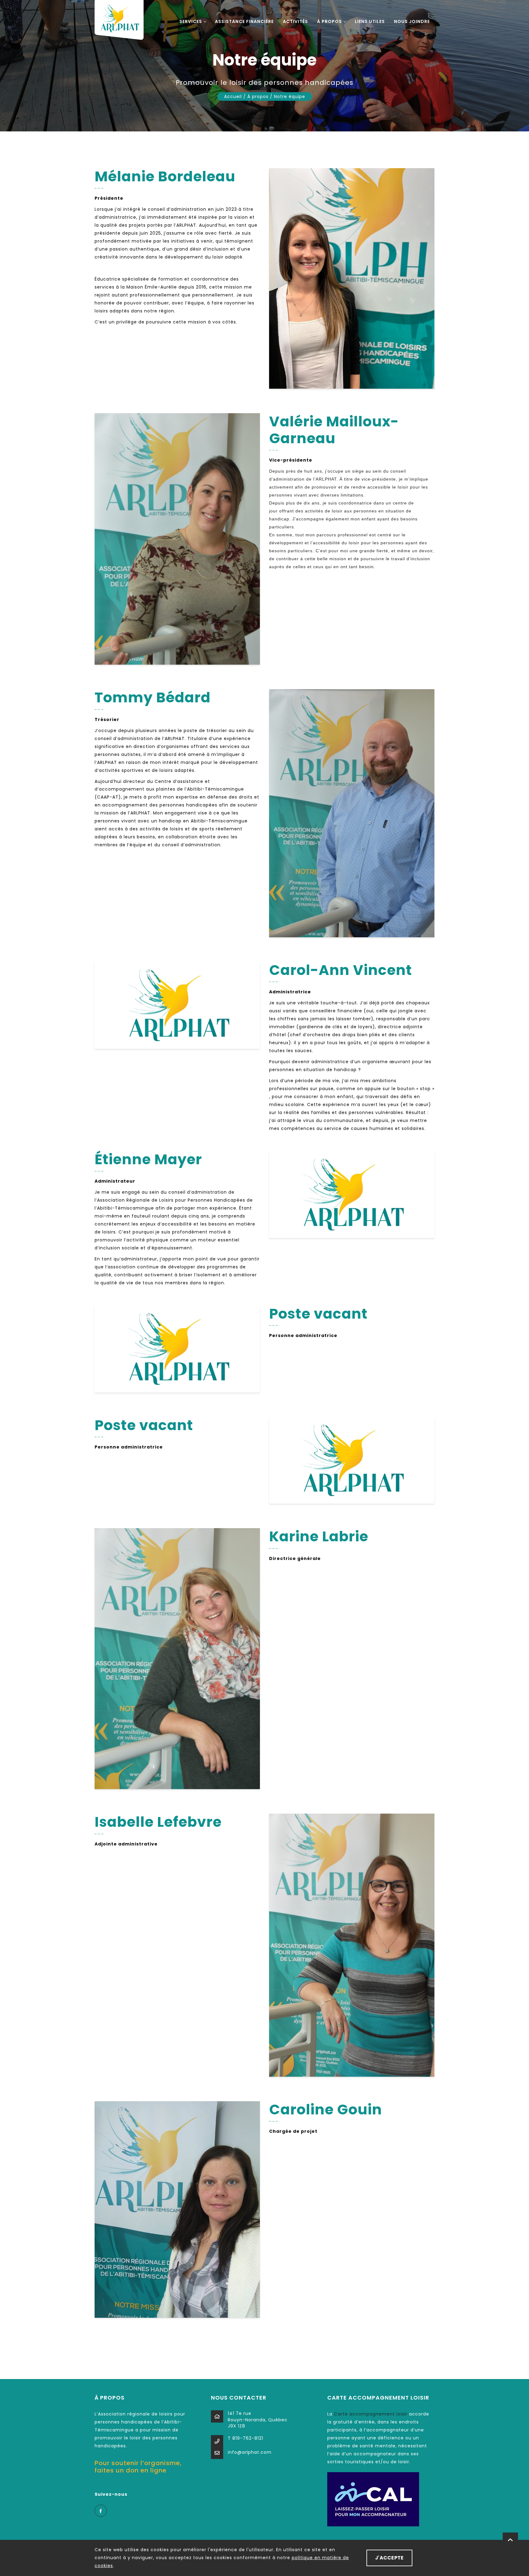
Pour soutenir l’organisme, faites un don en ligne (138, 2467)
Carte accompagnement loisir (371, 2414)
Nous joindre (412, 21)
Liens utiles (370, 21)
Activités (295, 21)
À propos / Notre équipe (276, 96)
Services (191, 21)
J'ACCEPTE (389, 2558)
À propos (330, 21)
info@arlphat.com (250, 2452)
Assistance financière (244, 21)
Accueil (233, 96)
